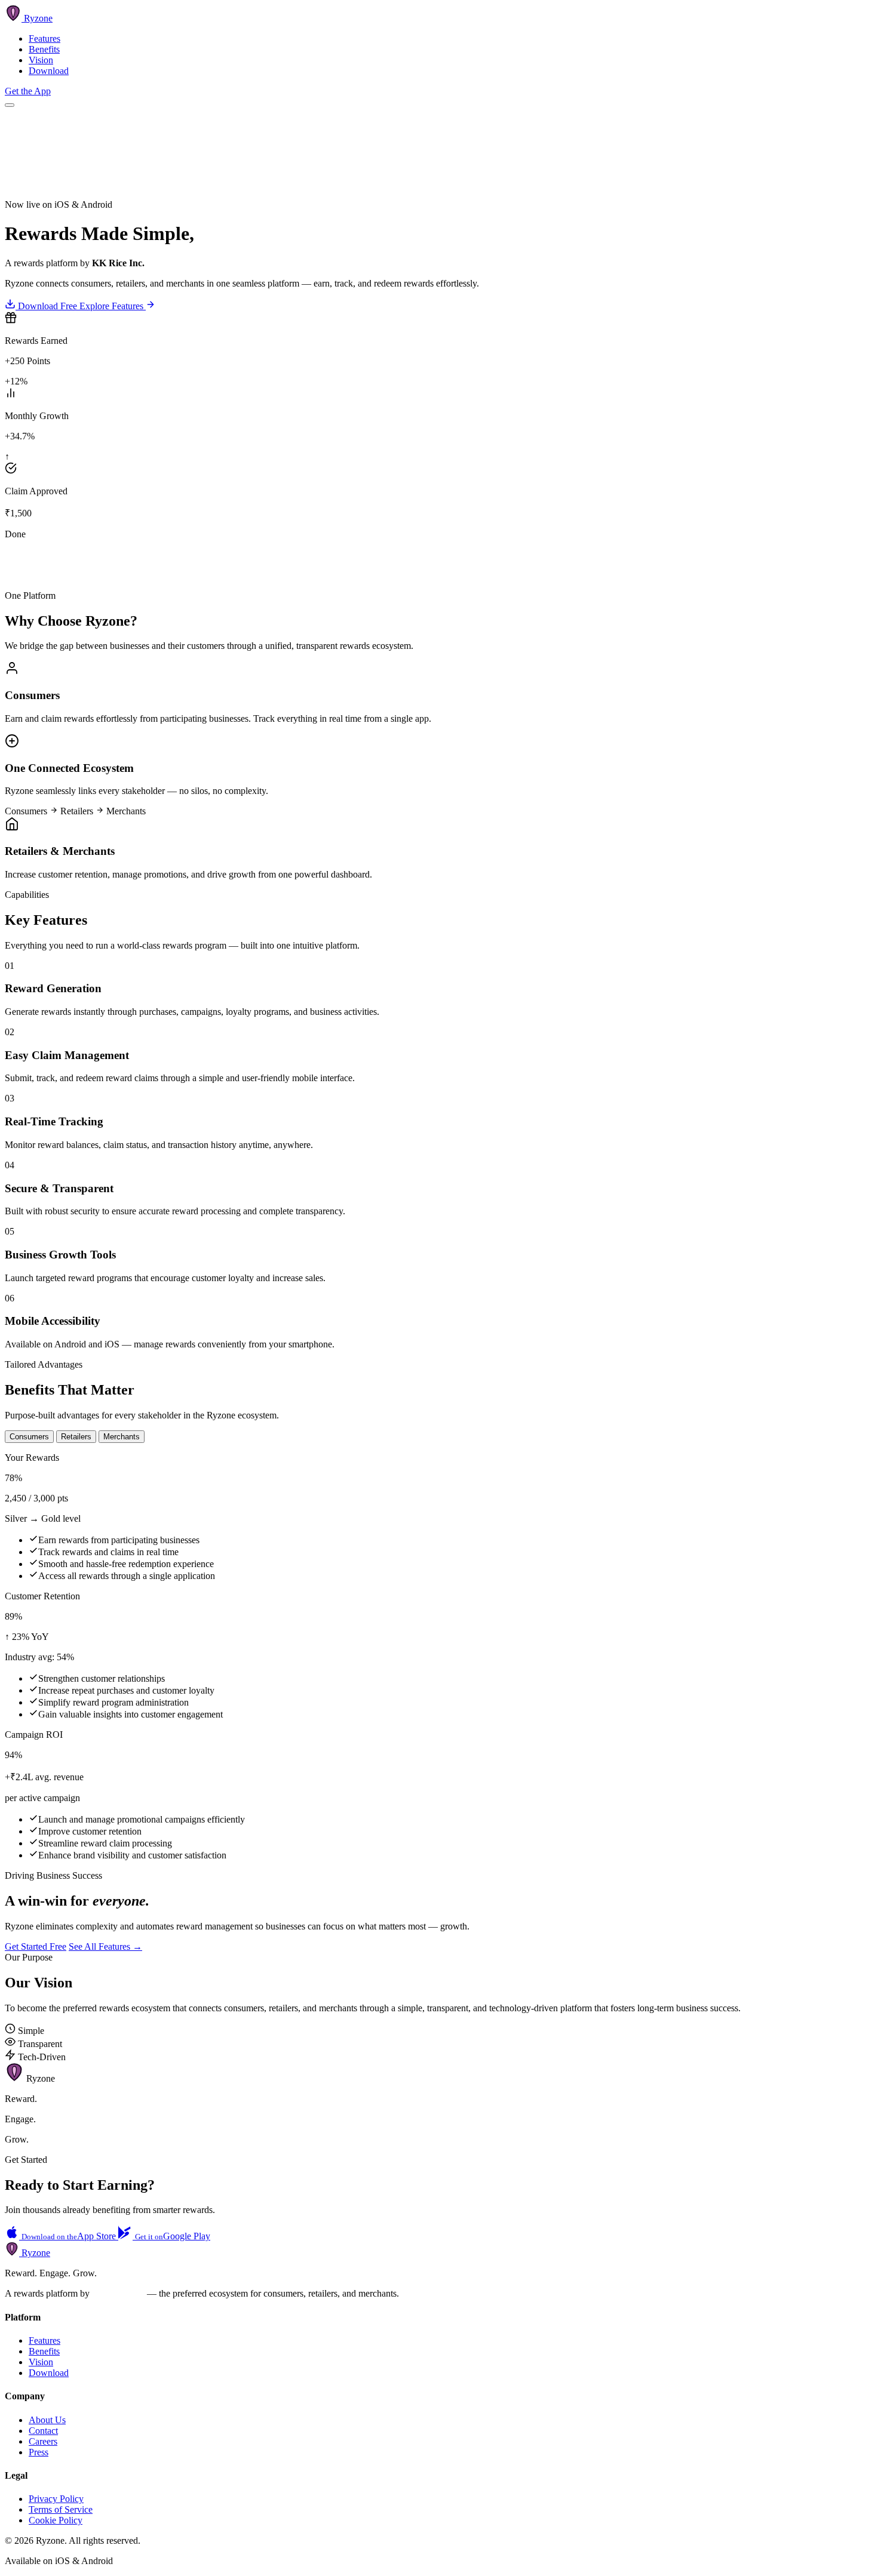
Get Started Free (36, 1946)
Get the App (28, 91)
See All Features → (105, 1946)
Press (39, 2452)
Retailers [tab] (76, 1437)
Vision (41, 60)
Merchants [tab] (122, 1437)
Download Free (47, 306)
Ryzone (35, 2253)
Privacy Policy (56, 2499)
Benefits (44, 49)
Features (44, 39)
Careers (43, 2441)
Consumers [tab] (29, 1437)
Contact (43, 2431)
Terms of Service (61, 2509)
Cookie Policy (56, 2520)
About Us (47, 2420)
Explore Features (113, 306)
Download (49, 71)
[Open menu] (10, 105)
